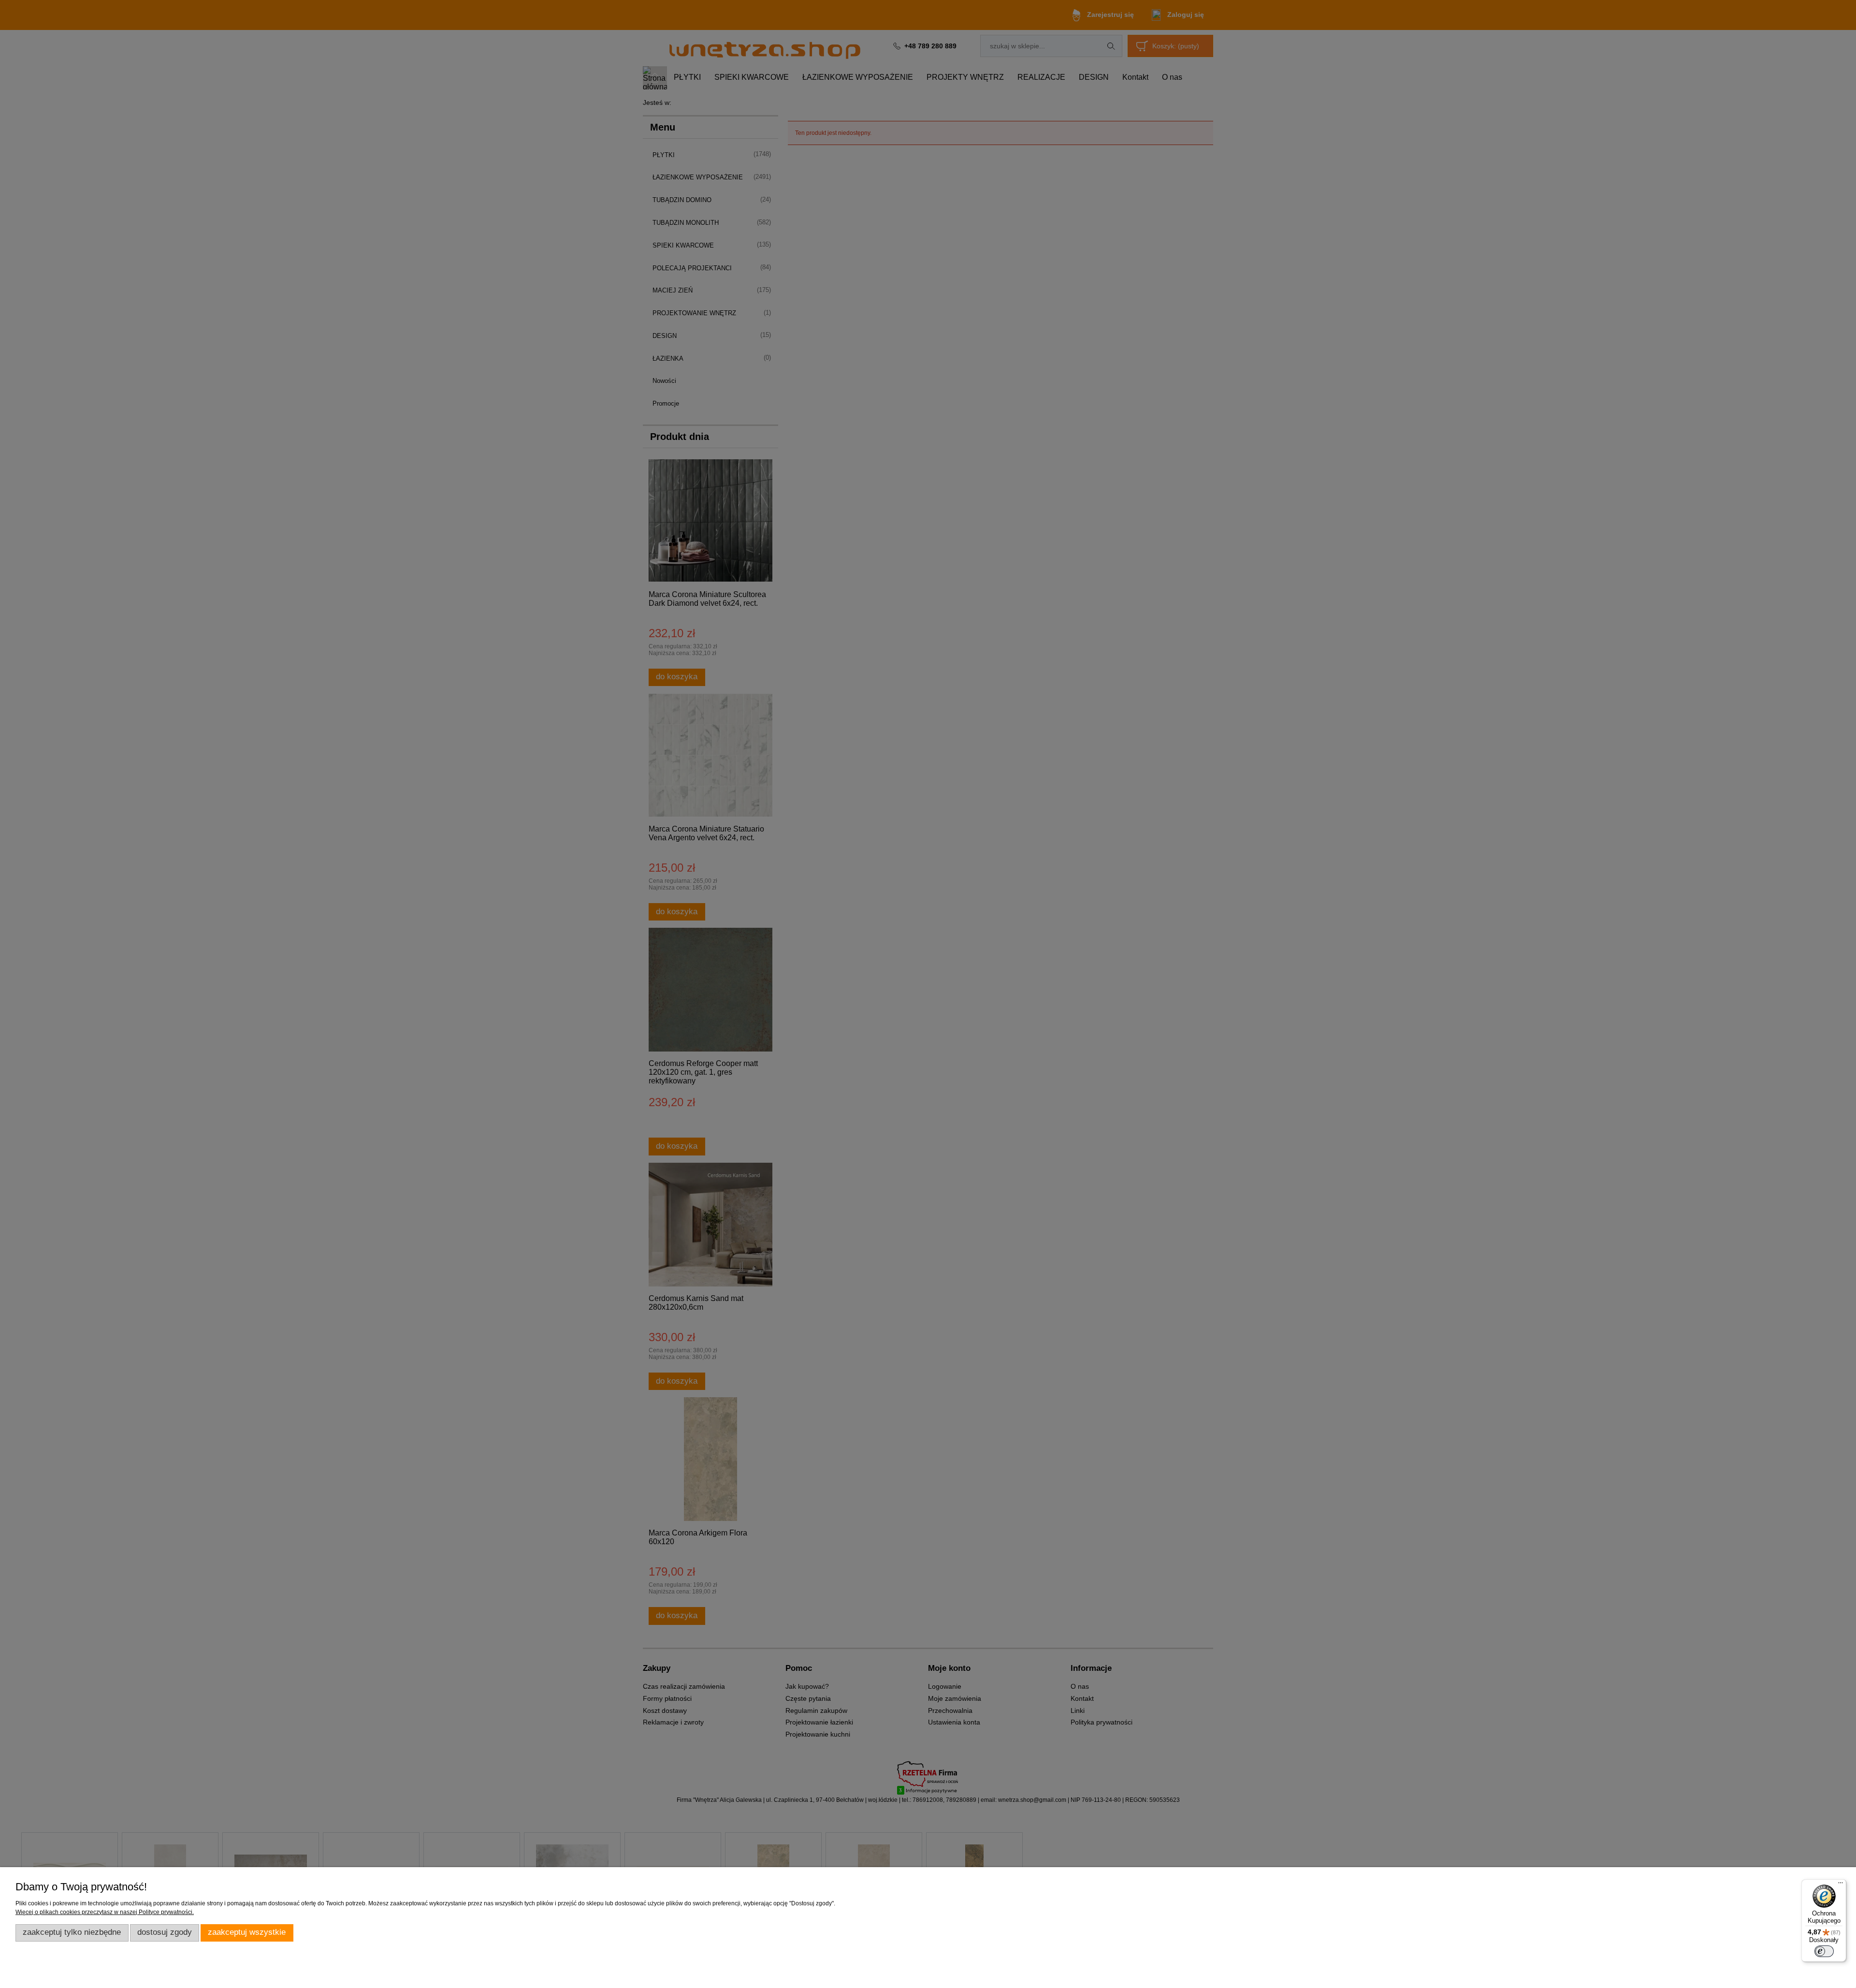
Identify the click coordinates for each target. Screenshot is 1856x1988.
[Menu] (1841, 1885)
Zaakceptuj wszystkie (247, 1932)
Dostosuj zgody (165, 1932)
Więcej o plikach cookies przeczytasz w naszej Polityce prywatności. (105, 1912)
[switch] (1824, 1951)
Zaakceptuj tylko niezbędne (72, 1932)
